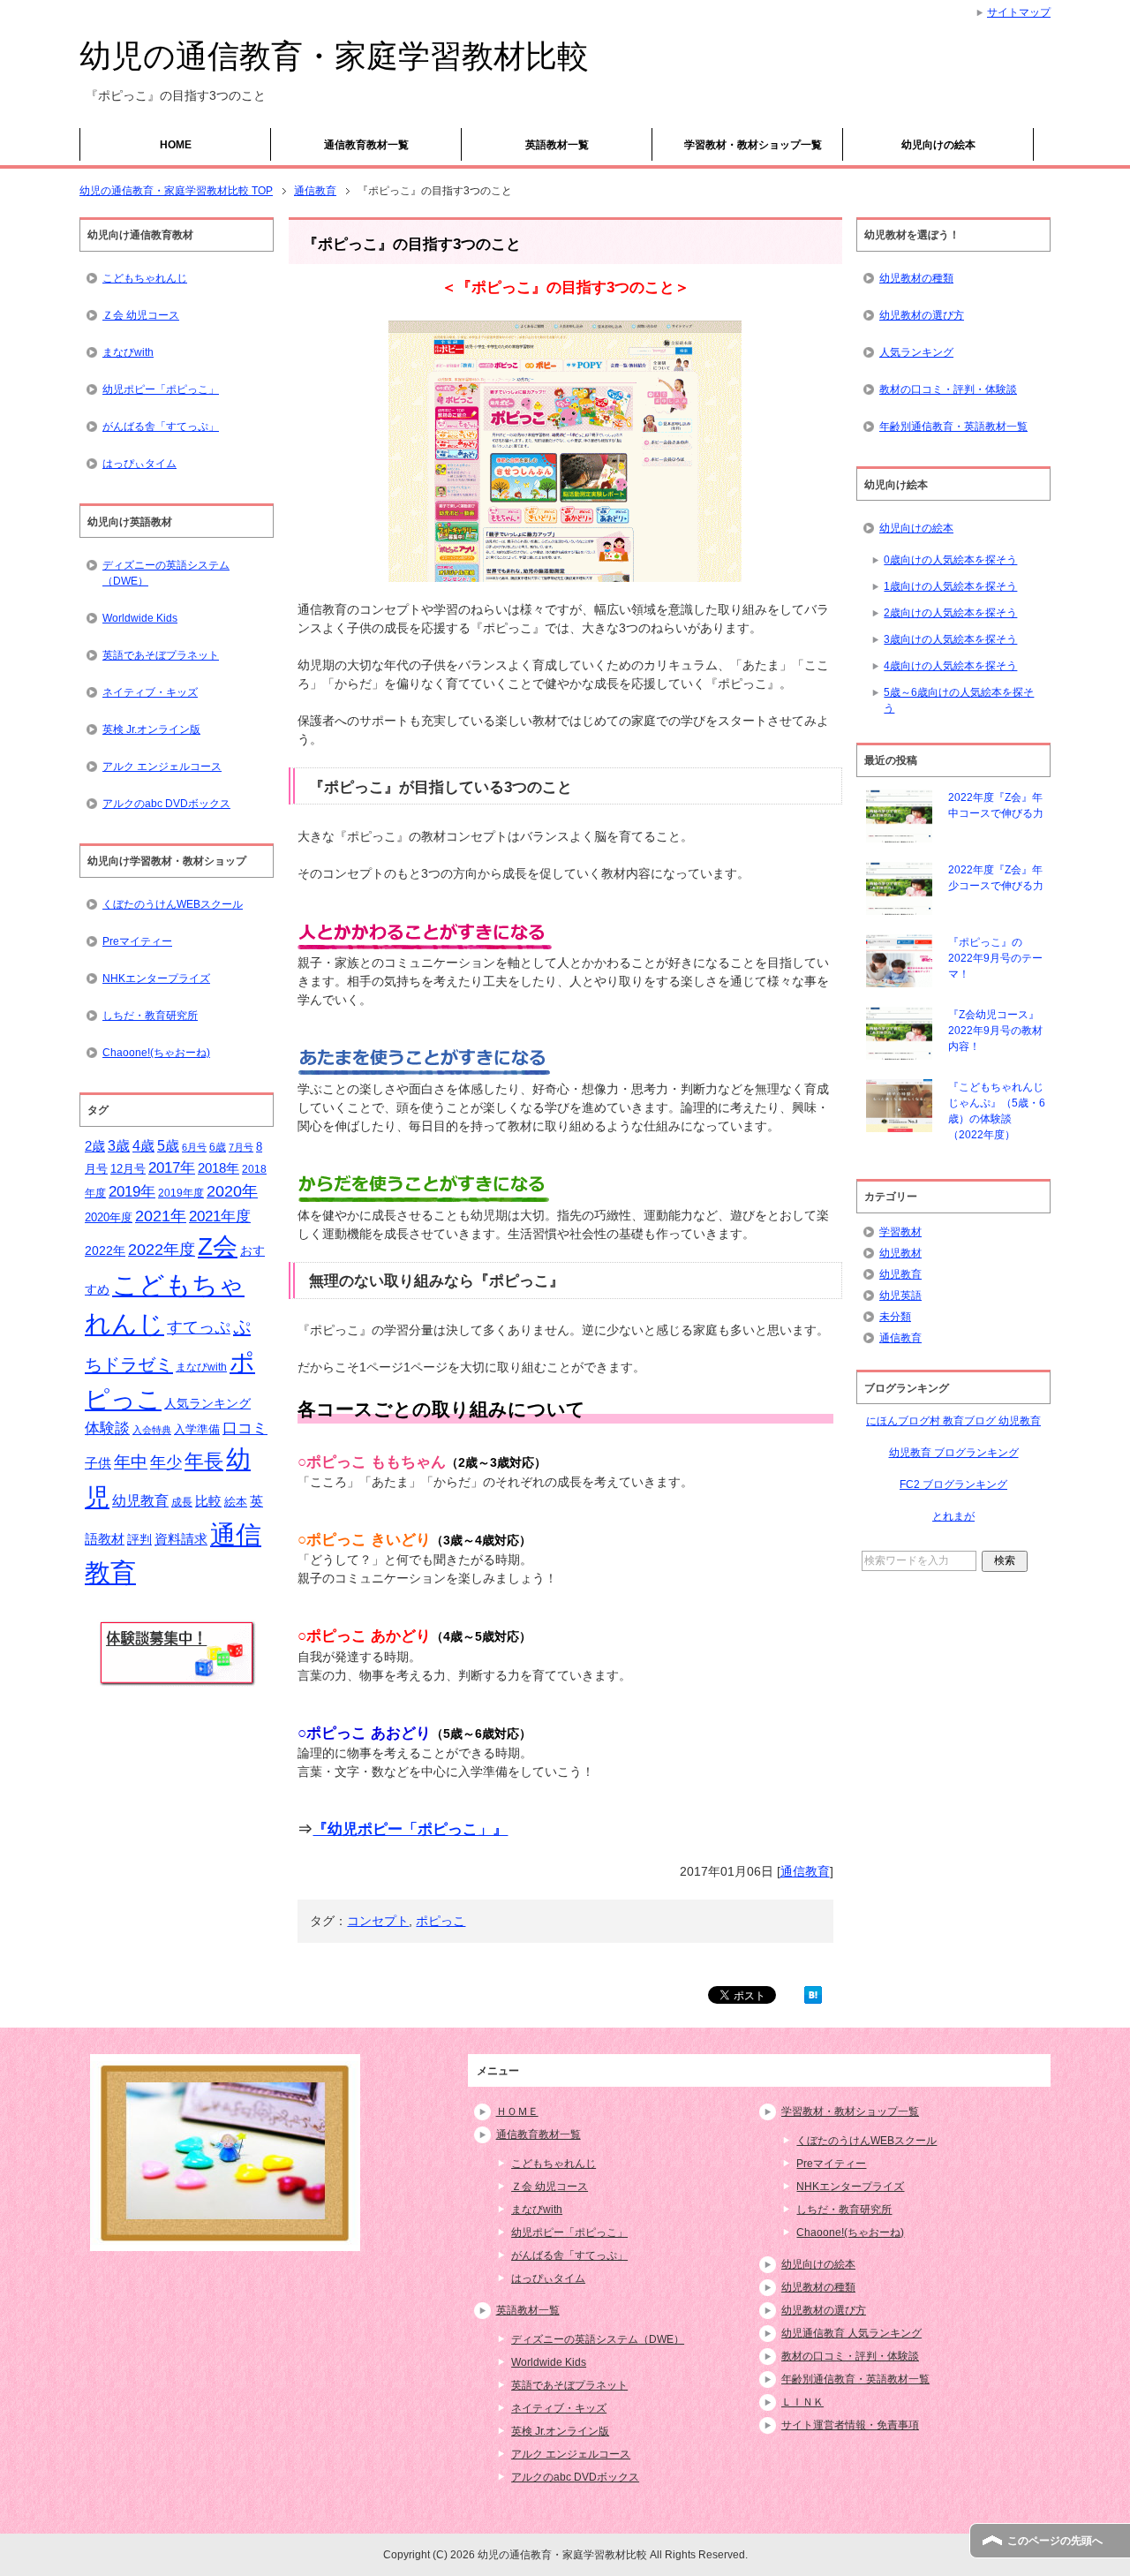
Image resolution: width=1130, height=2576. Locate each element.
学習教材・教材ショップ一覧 (753, 145)
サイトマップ (1019, 12)
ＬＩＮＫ (802, 2402)
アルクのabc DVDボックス (166, 804)
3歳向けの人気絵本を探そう (950, 639)
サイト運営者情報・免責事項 (850, 2425)
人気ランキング (207, 1403)
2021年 (161, 1216)
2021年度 (220, 1216)
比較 (208, 1501)
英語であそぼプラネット (161, 655)
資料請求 (181, 1539)
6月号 (194, 1147)
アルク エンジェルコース (162, 767)
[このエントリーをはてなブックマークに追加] (813, 1994)
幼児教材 (900, 1253)
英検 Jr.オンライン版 (151, 729)
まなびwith (128, 352)
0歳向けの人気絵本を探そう (950, 560)
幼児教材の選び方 (922, 315)
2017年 (172, 1167)
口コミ (245, 1428)
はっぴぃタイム (139, 464)
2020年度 (109, 1217)
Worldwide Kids (140, 618)
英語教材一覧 (557, 145)
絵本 (236, 1502)
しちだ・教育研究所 (150, 1016)
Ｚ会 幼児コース (141, 315)
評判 (139, 1540)
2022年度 (162, 1250)
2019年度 (181, 1193)
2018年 (218, 1168)
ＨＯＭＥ (517, 2111)
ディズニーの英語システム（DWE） (166, 573)
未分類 (895, 1317)
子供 (98, 1463)
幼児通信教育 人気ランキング (851, 2333)
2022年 (105, 1251)
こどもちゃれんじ (145, 278)
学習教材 (900, 1232)
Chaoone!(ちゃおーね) (156, 1053)
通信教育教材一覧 (366, 145)
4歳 (143, 1146)
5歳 (168, 1145)
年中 (131, 1462)
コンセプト (378, 1921)
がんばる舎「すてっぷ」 (161, 427)
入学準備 (197, 1429)
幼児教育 (140, 1501)
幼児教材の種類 (916, 278)
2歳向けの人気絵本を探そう (950, 613)
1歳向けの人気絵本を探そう (950, 586)
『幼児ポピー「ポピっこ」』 (410, 1829)
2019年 (132, 1192)
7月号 (241, 1147)
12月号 (128, 1169)
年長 (204, 1461)
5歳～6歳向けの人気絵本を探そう (959, 700)
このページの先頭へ (1055, 2541)
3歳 (119, 1146)
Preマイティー (137, 941)
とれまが (953, 1516)
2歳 (95, 1146)
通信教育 (805, 1871)
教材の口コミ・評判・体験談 (948, 389)
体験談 (107, 1428)
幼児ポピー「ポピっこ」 (161, 389)
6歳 (218, 1147)
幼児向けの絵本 (938, 145)
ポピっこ (441, 1921)
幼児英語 (900, 1296)
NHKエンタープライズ (156, 978)
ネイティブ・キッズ (150, 692)
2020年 (232, 1191)
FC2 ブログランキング (953, 1484)
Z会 (218, 1246)
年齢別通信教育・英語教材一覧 (953, 427)
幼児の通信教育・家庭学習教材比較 (334, 56)
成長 (182, 1502)
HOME (176, 145)
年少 (166, 1462)
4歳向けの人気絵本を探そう (950, 666)
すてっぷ (199, 1327)
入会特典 (152, 1430)
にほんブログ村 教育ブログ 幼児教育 (953, 1421)
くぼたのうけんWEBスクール (173, 904)
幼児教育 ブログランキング (954, 1453)
